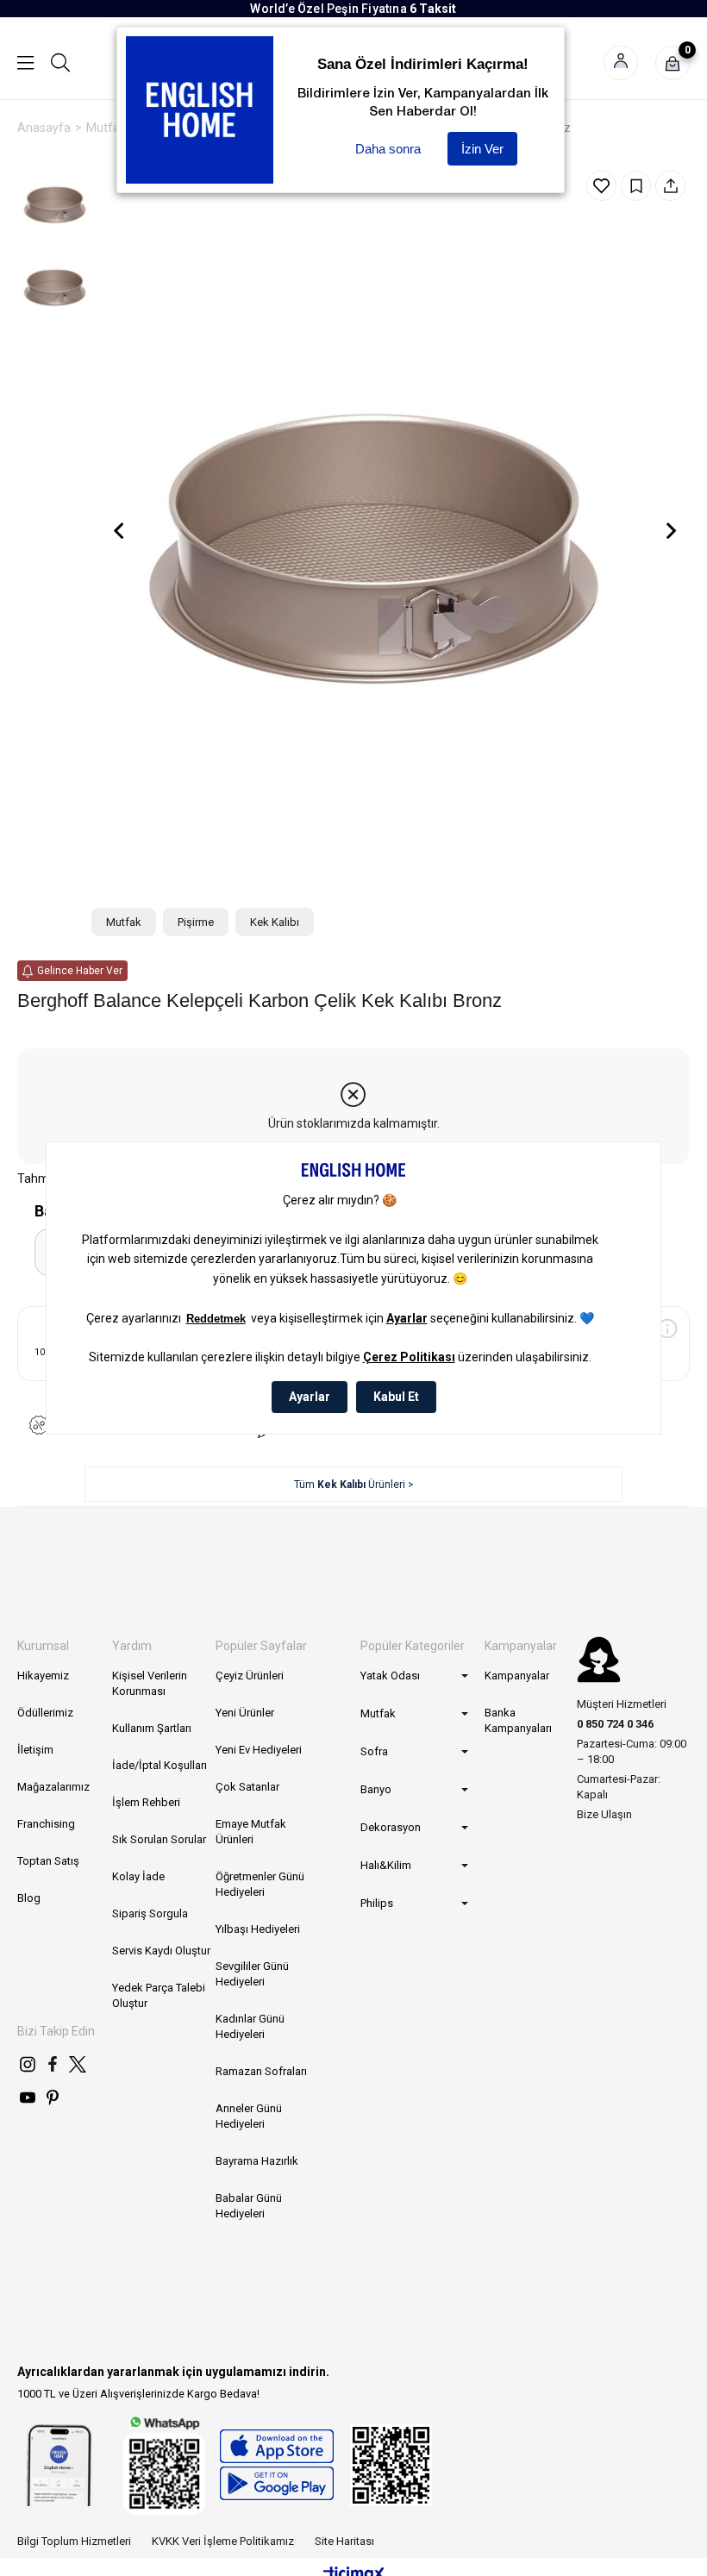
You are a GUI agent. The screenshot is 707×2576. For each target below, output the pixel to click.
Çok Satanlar (247, 1787)
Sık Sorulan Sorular (159, 1839)
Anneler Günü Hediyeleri (249, 2116)
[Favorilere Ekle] (601, 186)
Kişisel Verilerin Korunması (150, 1683)
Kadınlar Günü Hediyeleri (250, 2026)
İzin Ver (482, 149)
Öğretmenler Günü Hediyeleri (260, 1884)
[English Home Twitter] (78, 2064)
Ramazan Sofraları (261, 2071)
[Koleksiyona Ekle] (636, 186)
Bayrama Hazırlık (257, 2161)
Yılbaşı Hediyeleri (258, 1929)
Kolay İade (138, 1876)
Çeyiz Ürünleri (250, 1676)
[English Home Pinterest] (53, 2098)
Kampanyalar (517, 1676)
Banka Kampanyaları (518, 1720)
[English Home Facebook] (53, 2064)
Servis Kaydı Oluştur (161, 1951)
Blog (29, 1898)
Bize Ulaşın (604, 1814)
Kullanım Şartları (152, 1728)
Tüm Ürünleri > (354, 1485)
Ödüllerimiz (45, 1713)
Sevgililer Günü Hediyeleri (252, 1974)
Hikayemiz (43, 1676)
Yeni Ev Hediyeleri (259, 1750)
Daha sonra (388, 149)
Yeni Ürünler (245, 1713)
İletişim (35, 1750)
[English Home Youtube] (28, 2098)
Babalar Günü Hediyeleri (249, 2206)
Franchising (46, 1824)
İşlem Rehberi (146, 1802)
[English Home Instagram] (28, 2064)
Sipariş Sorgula (150, 1913)
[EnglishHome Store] (276, 2465)
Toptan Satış (48, 1861)
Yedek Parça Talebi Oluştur (159, 1995)
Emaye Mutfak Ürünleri (251, 1832)
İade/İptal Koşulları (160, 1765)
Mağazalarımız (53, 1787)
